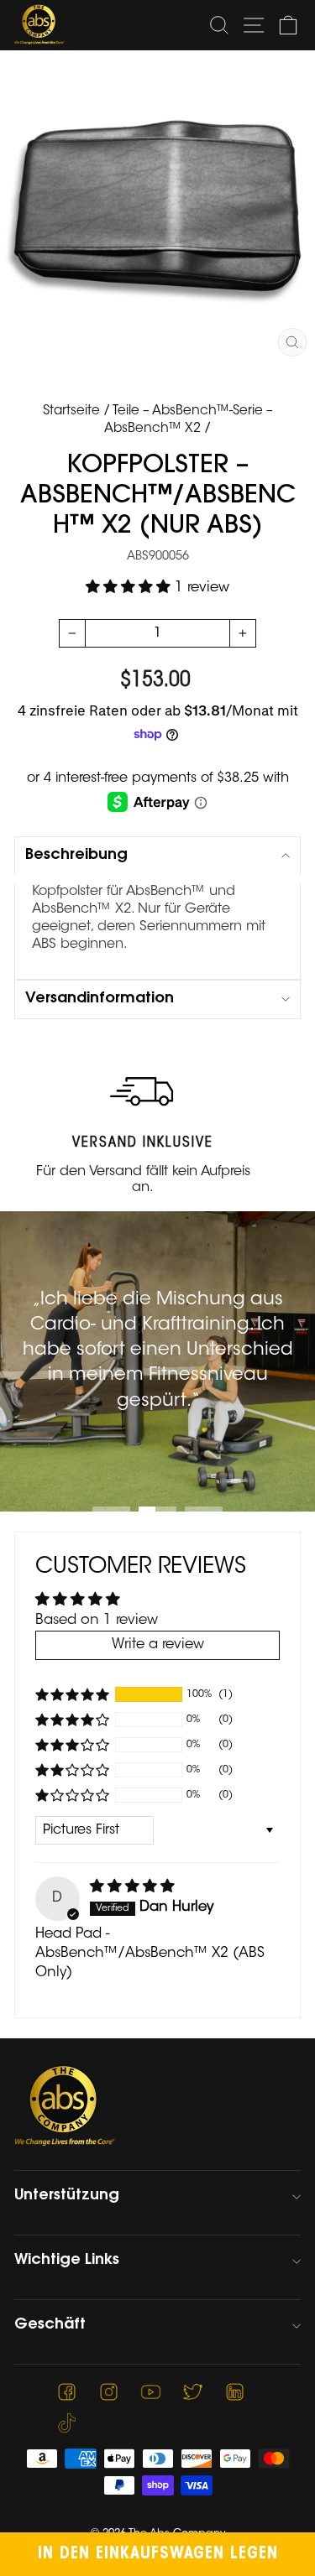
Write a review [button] (158, 1645)
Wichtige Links (67, 2261)
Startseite (71, 411)
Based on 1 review (97, 1621)
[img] (132, 1887)
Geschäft (50, 2325)
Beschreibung (76, 856)
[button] (130, 588)
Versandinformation (100, 999)
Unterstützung (67, 2196)
